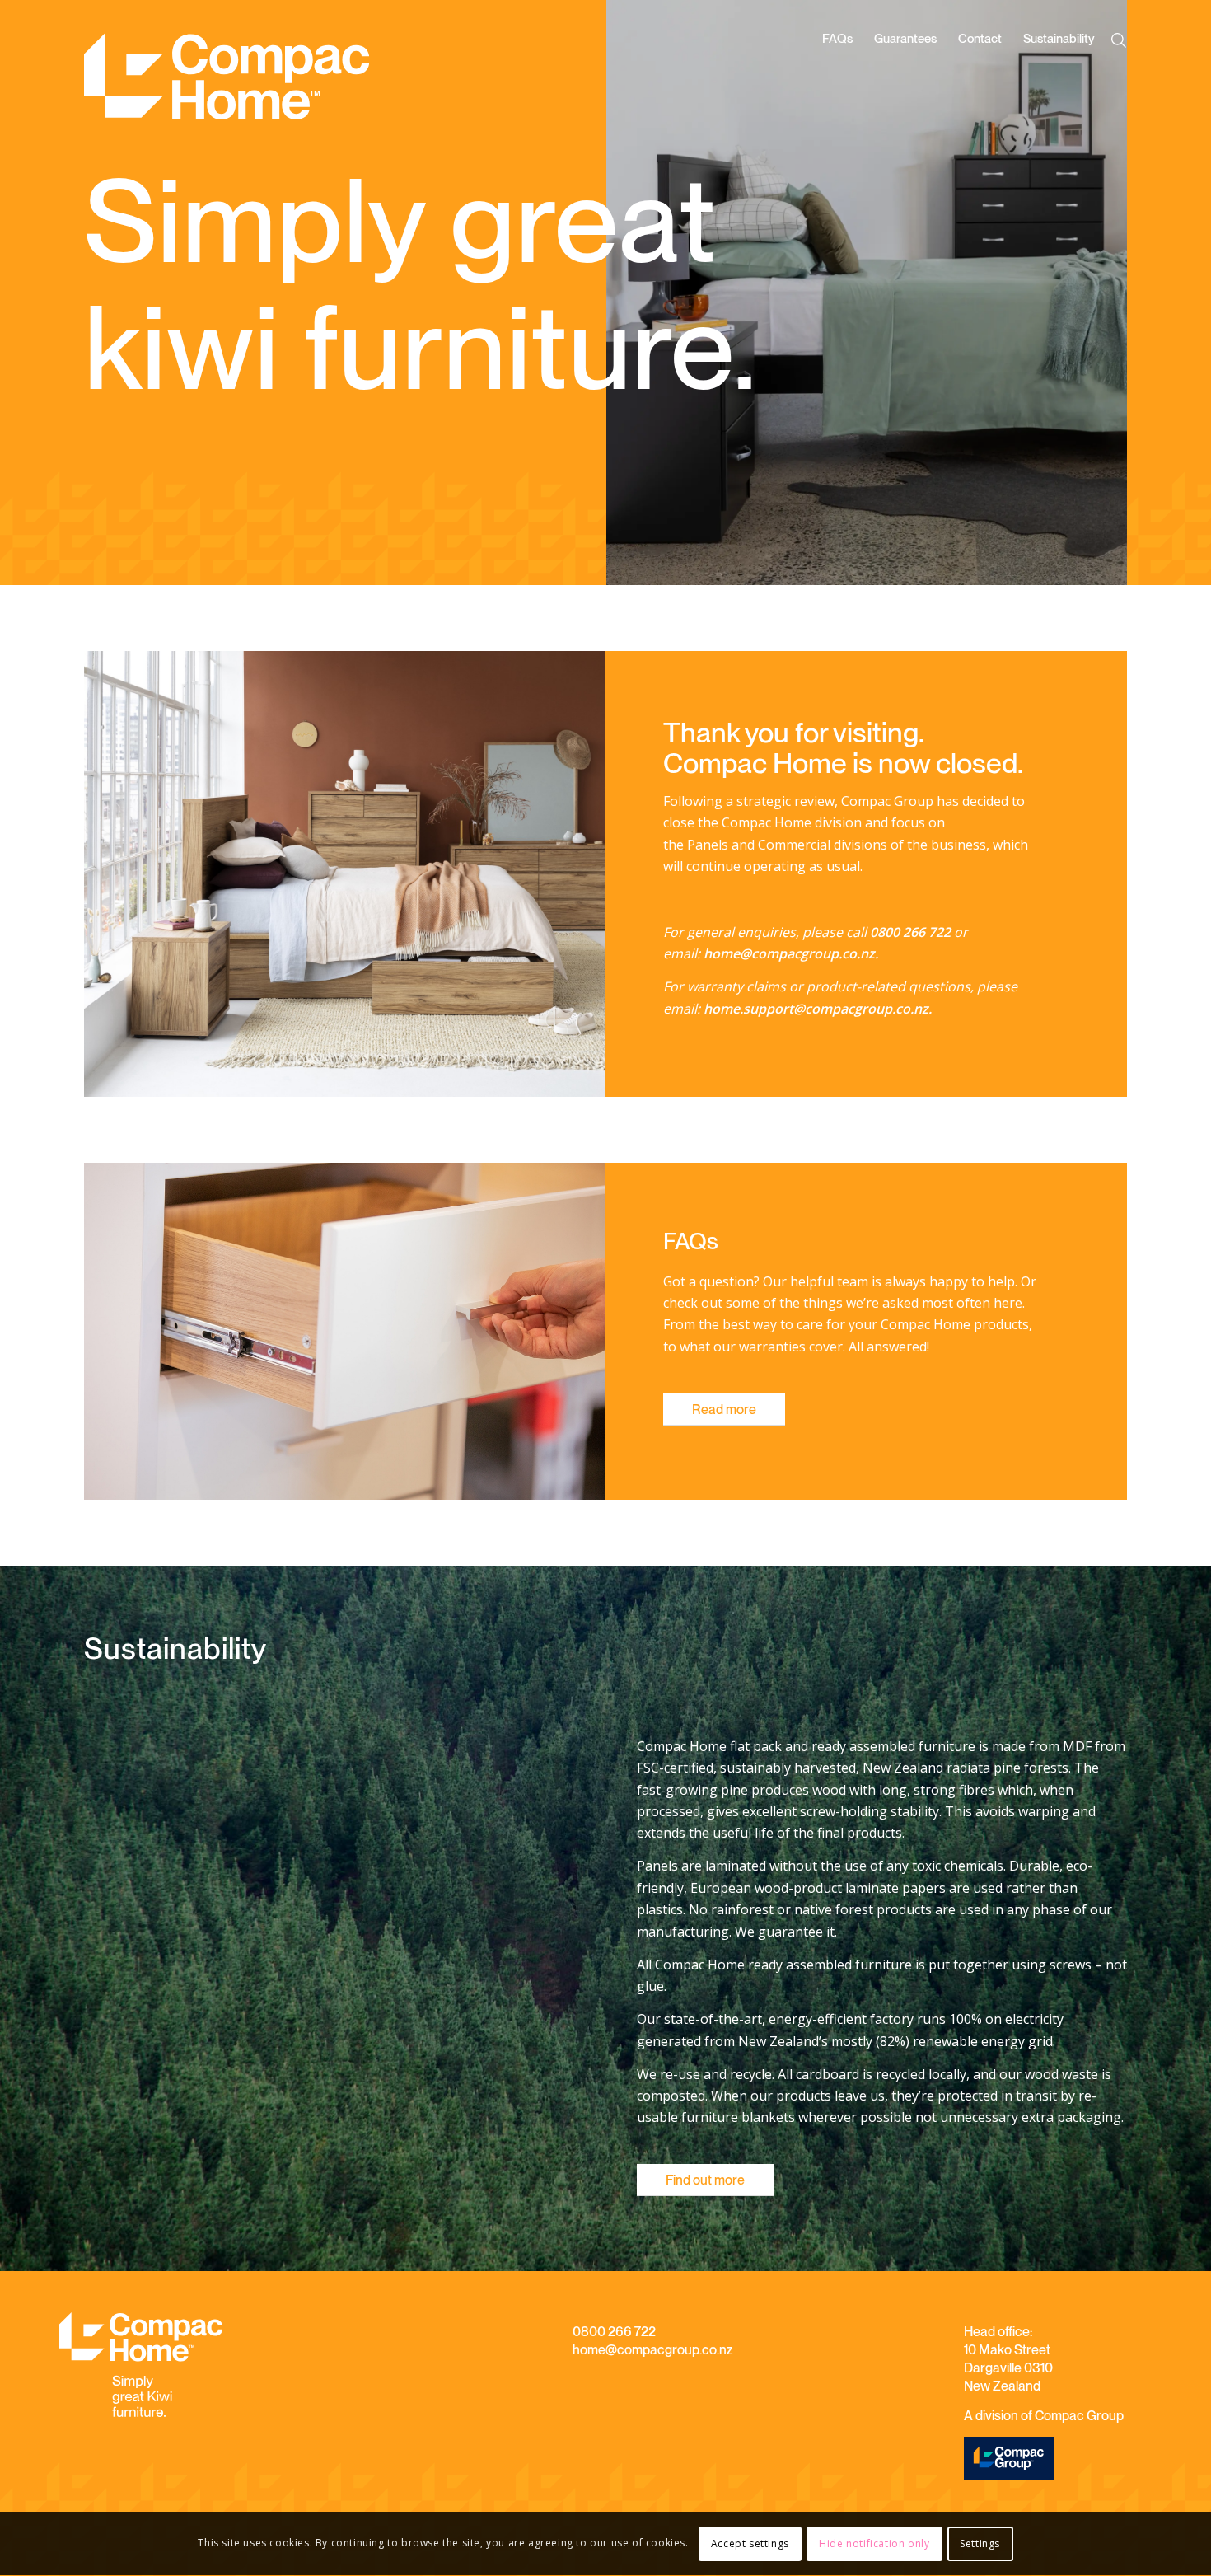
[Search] (1122, 40)
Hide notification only (874, 2543)
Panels (708, 845)
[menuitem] (837, 84)
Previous (643, 293)
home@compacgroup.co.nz (652, 2350)
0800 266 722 (614, 2332)
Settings (980, 2543)
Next (1090, 293)
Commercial (794, 845)
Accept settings (750, 2543)
